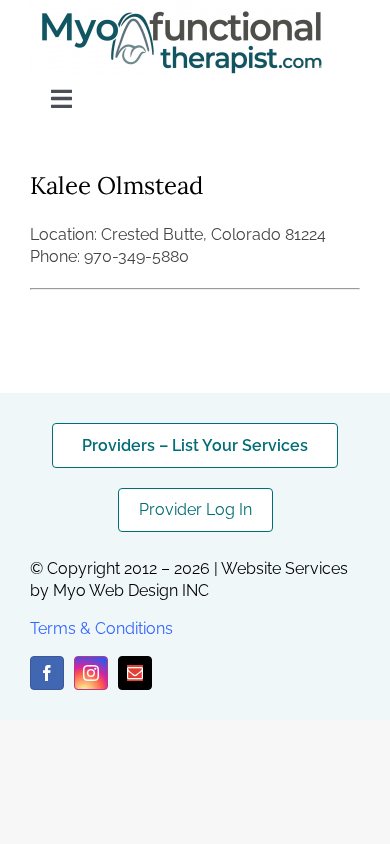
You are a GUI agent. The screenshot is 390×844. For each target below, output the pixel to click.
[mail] (135, 673)
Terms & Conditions (101, 628)
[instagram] (91, 673)
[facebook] (47, 673)
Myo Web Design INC (131, 590)
